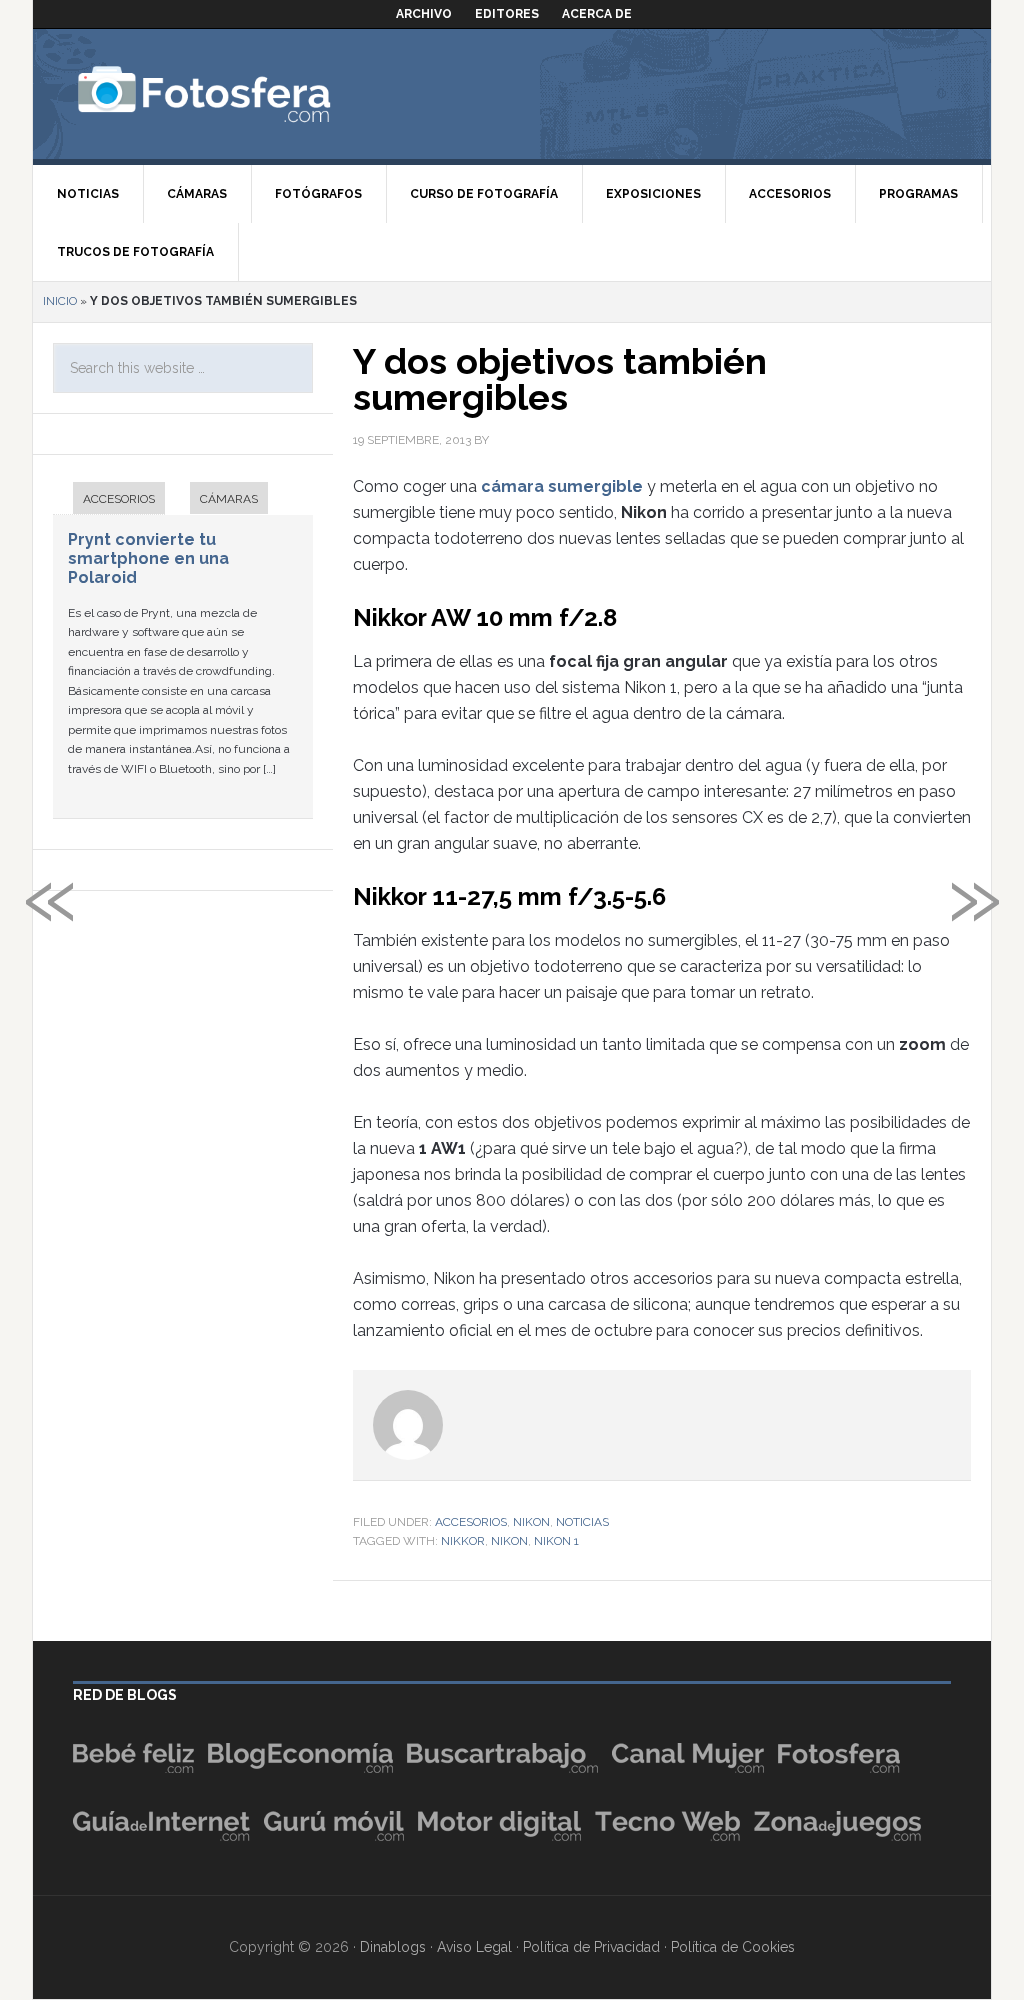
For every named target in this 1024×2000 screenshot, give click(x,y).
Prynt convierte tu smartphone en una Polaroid (148, 558)
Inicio (60, 301)
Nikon (531, 1522)
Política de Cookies (733, 1947)
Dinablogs (393, 1947)
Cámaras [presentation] (229, 499)
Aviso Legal (474, 1947)
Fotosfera (248, 94)
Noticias (582, 1522)
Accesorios (471, 1522)
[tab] (109, 500)
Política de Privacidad (591, 1947)
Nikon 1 (556, 1541)
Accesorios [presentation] (119, 499)
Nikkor (463, 1541)
